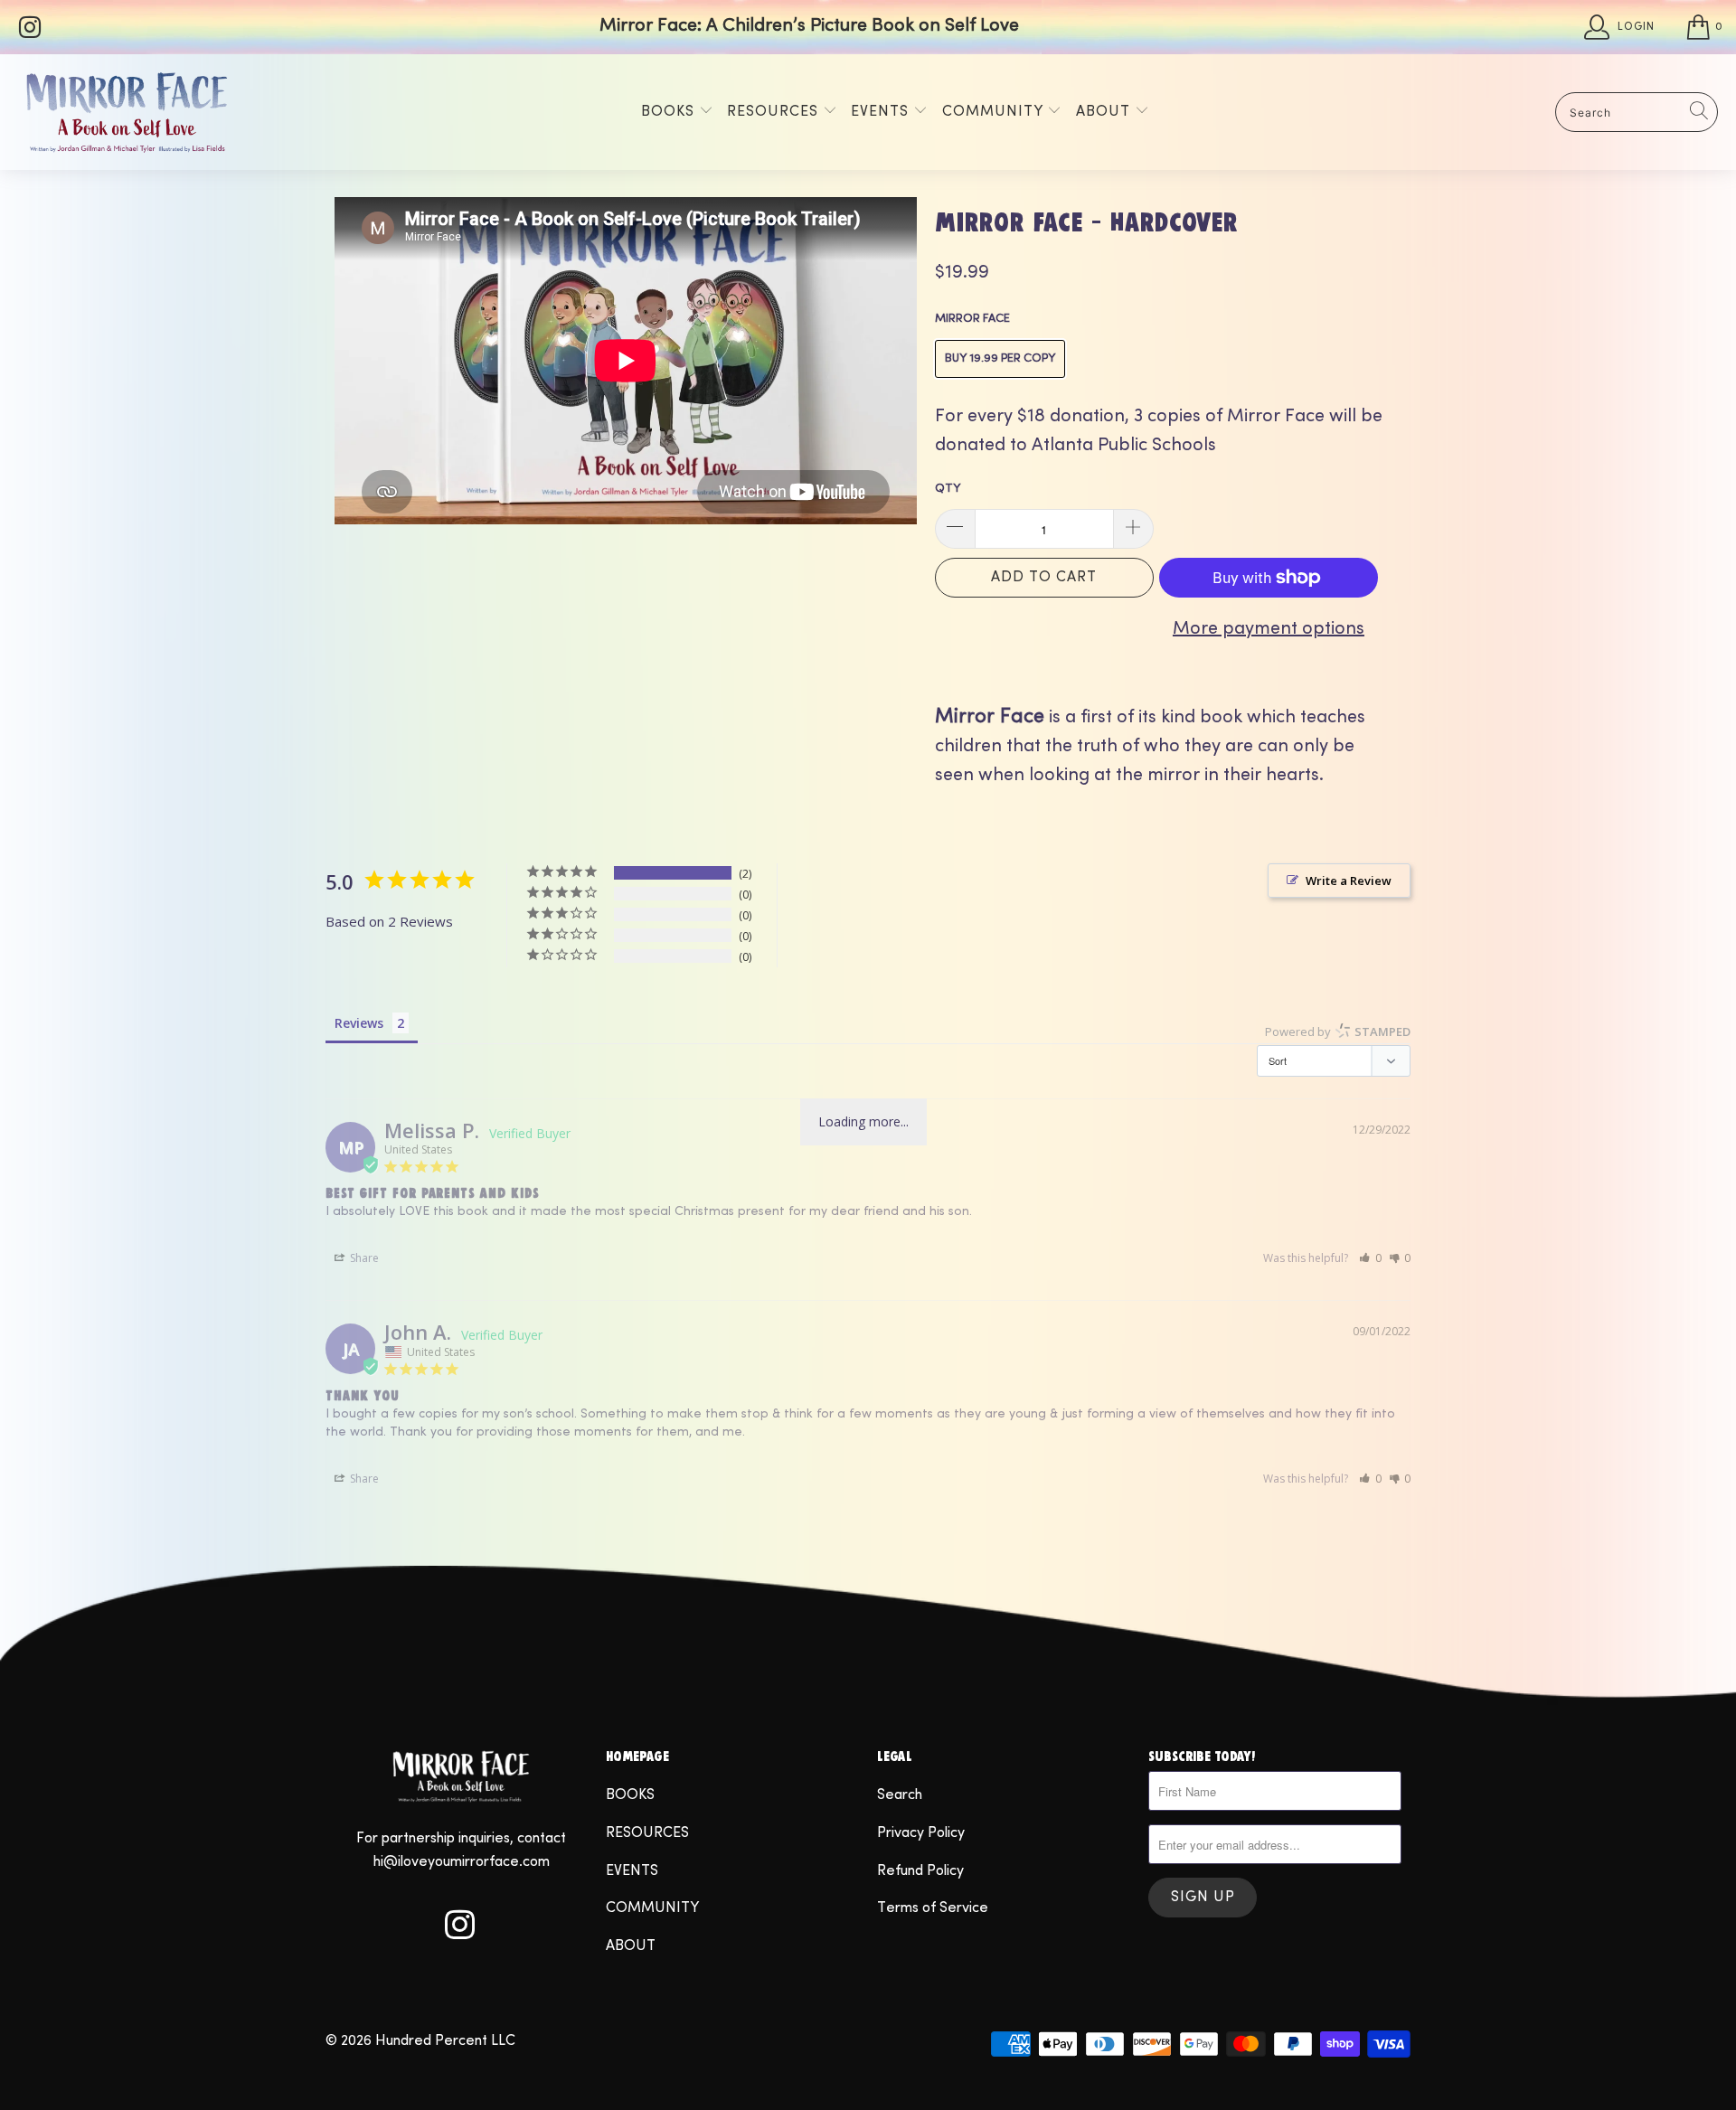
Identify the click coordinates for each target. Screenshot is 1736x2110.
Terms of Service (933, 1908)
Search (900, 1795)
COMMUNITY (995, 112)
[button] (1370, 1258)
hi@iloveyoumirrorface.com (462, 1862)
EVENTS (882, 112)
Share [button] (363, 1258)
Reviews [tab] (359, 1023)
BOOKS (670, 112)
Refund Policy (920, 1871)
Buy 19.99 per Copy (1000, 359)
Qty (948, 489)
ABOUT (1105, 112)
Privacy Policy (921, 1833)
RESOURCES (775, 112)
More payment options (1269, 630)
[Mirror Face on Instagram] (28, 27)
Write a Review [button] (1349, 881)
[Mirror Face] (127, 112)
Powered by (1338, 1031)
